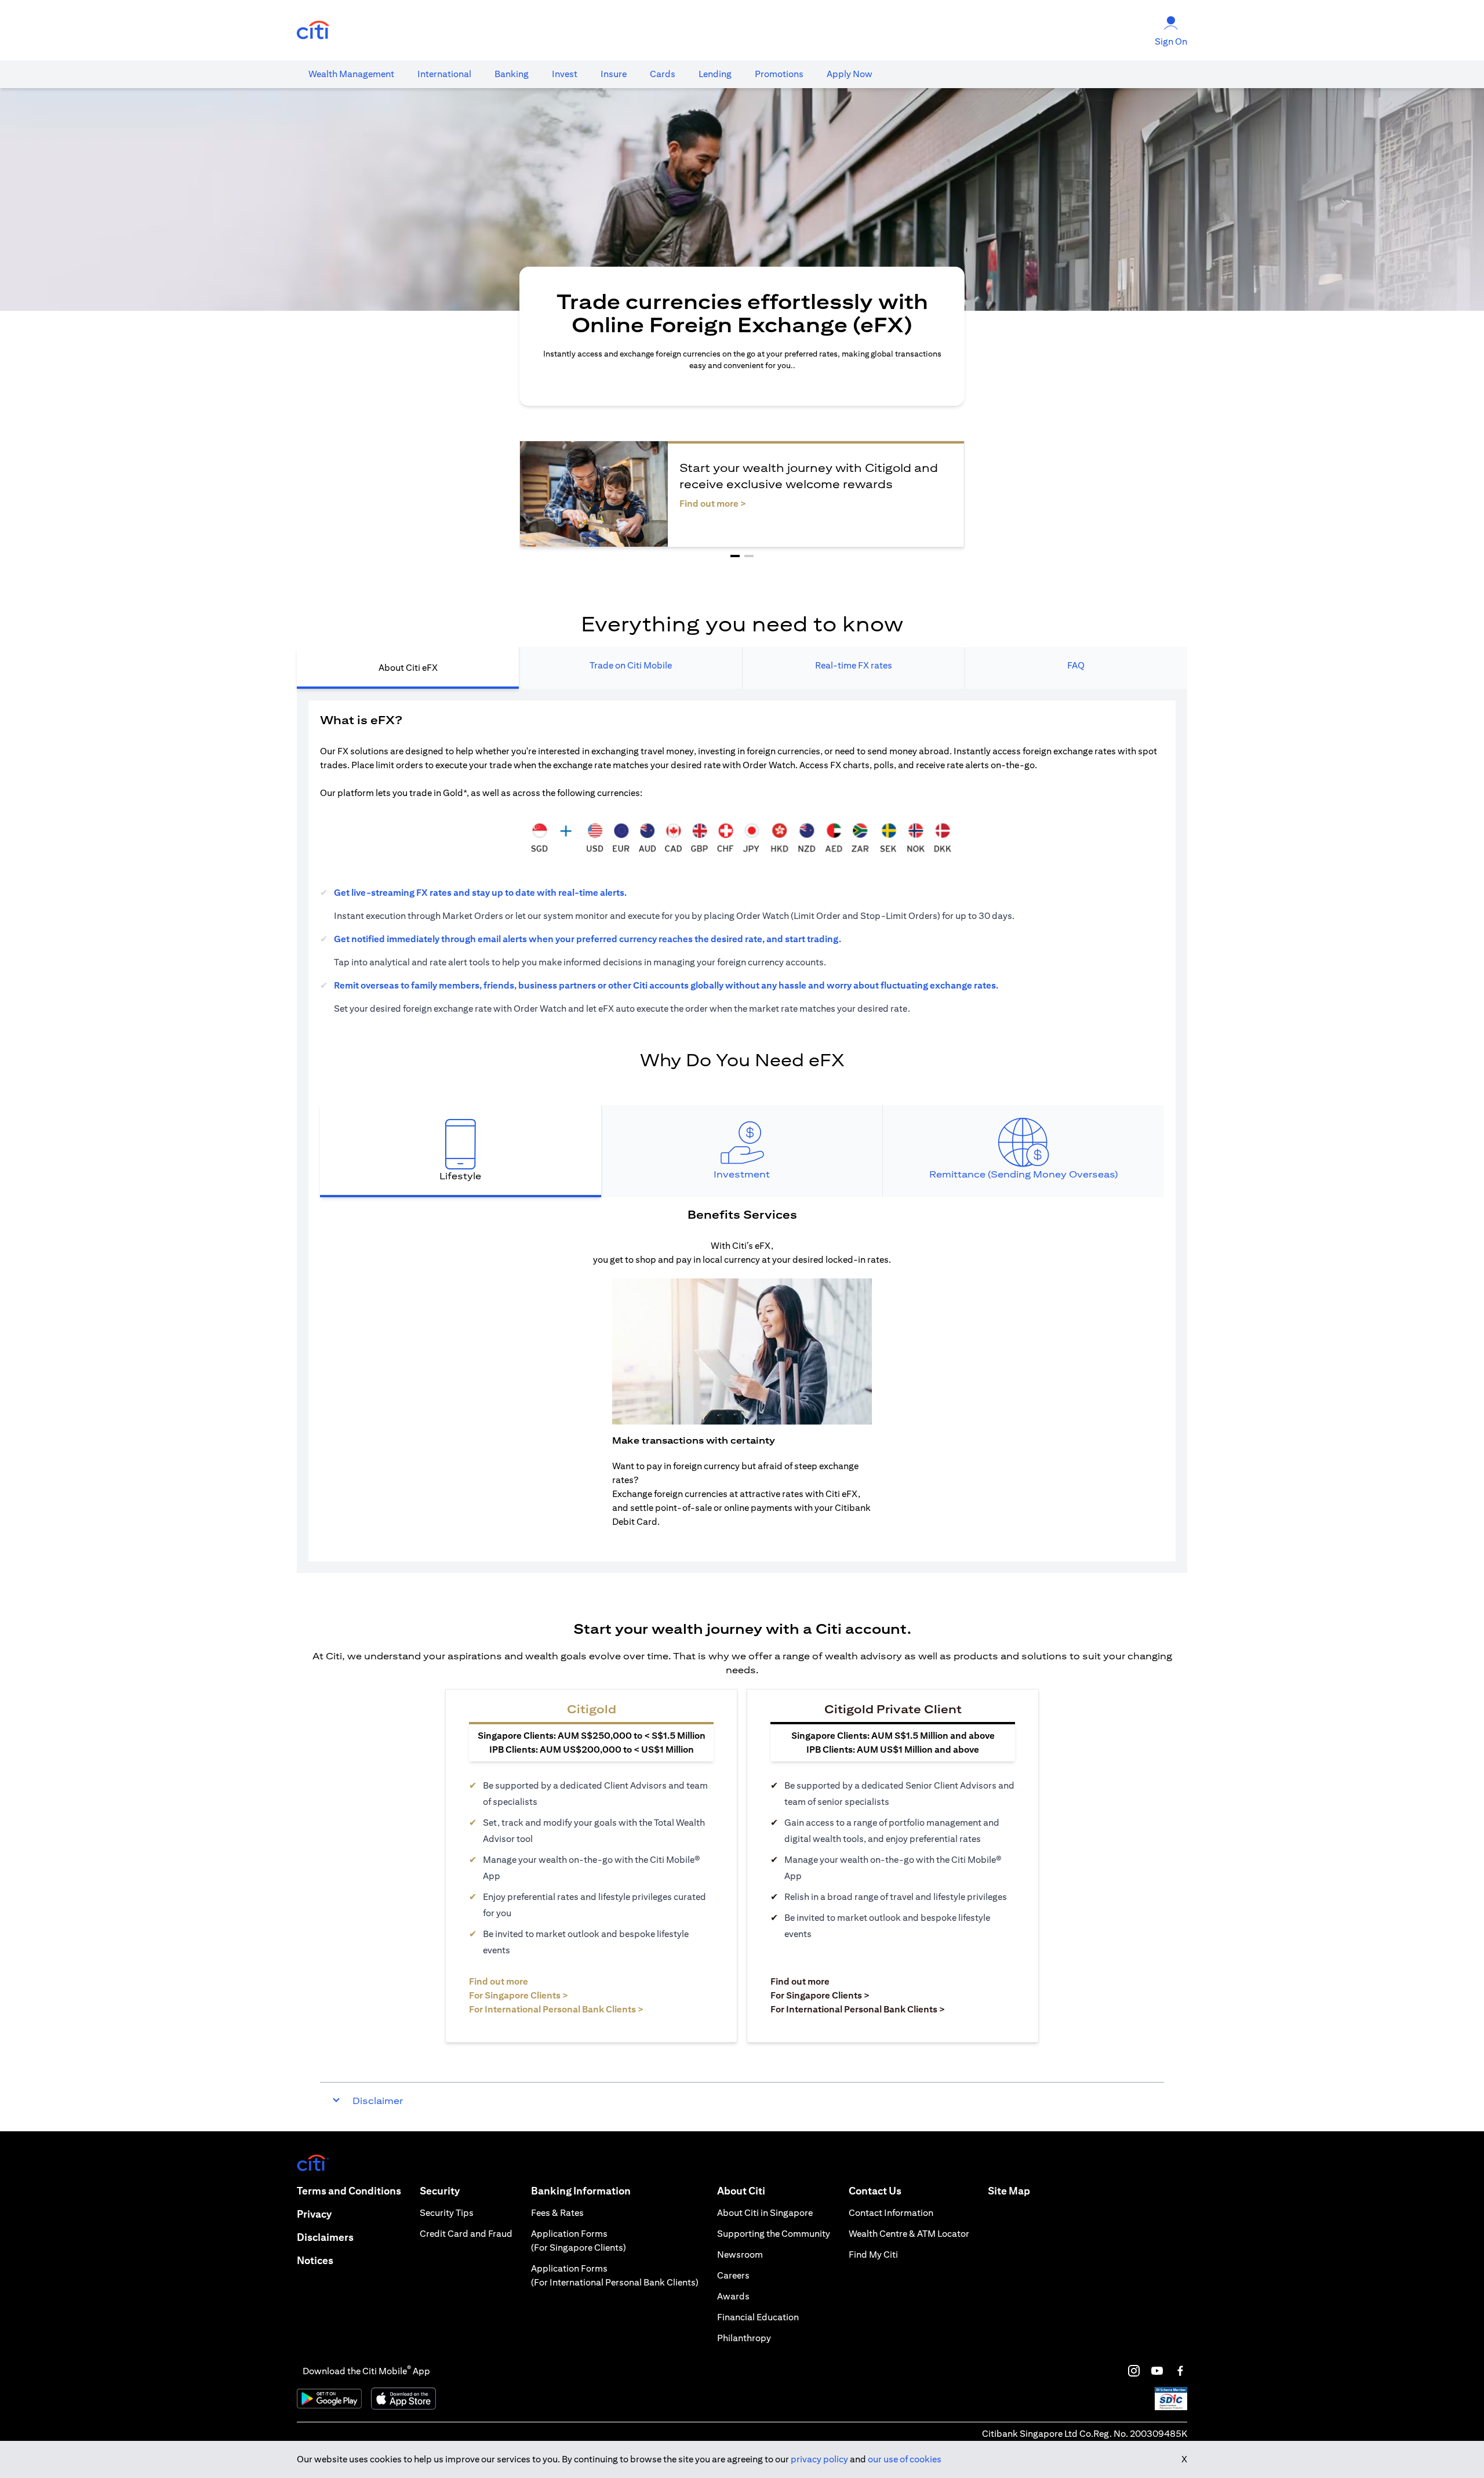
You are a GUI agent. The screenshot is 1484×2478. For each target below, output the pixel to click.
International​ (444, 74)
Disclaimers (325, 2237)
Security (440, 2191)
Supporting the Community (774, 2234)
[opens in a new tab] (313, 30)
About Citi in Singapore (765, 2213)
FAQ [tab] (1076, 665)
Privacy (314, 2214)
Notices (315, 2260)
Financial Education (758, 2317)
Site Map (1009, 2191)
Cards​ (663, 74)
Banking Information (581, 2191)
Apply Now (850, 74)
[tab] (351, 74)
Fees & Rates (557, 2213)
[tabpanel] (742, 1131)
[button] (735, 556)
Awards (733, 2296)
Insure (614, 74)
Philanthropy (744, 2338)
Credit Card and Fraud (466, 2234)
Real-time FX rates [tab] (854, 665)
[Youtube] (1157, 2371)
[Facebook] (1180, 2371)
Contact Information (891, 2213)
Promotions (779, 74)
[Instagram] (1134, 2371)
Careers (733, 2275)
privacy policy (819, 2459)
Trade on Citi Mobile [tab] (631, 665)
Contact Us (875, 2191)
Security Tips (447, 2213)
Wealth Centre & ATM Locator (909, 2234)
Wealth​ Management (351, 74)
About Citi (741, 2191)
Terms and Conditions (349, 2191)
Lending (715, 74)
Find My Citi (873, 2254)
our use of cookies (905, 2459)
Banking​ (512, 74)
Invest (565, 74)
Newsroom (740, 2254)
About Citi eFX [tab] (408, 668)
